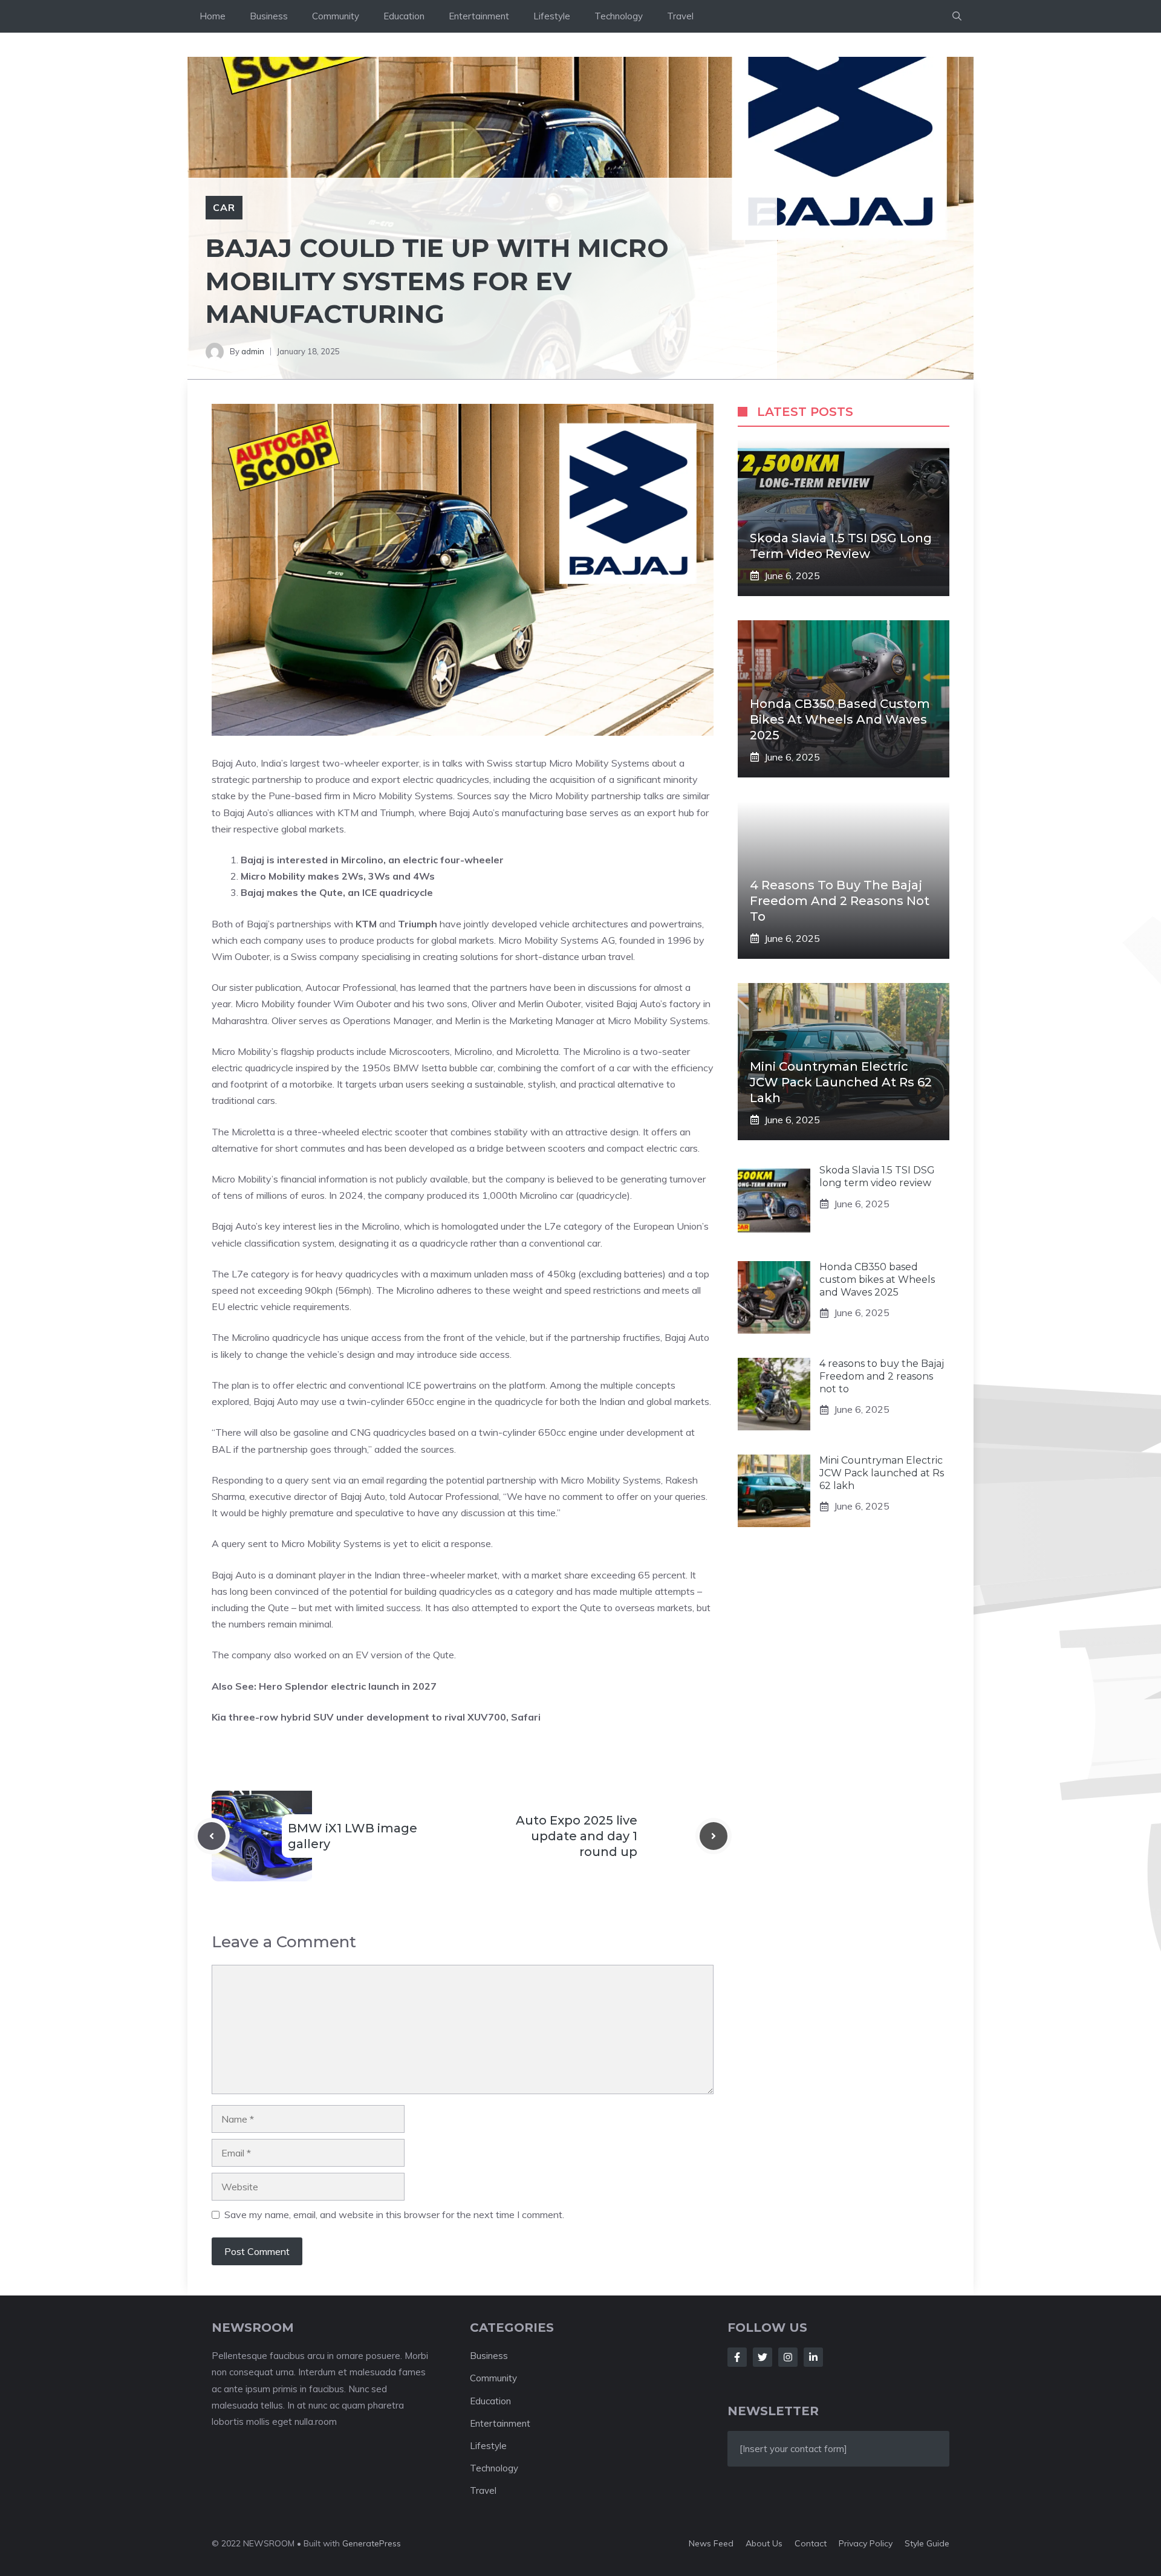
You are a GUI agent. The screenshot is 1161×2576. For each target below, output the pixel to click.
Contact (811, 2543)
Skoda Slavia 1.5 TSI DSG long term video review (877, 1176)
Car (224, 207)
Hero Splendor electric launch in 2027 (348, 1686)
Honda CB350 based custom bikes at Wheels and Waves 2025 (840, 719)
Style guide (927, 2543)
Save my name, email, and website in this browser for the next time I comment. (394, 2214)
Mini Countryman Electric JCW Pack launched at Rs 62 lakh (841, 1082)
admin (253, 351)
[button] (957, 16)
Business (269, 16)
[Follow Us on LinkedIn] (813, 2357)
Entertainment (479, 16)
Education (404, 16)
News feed (711, 2543)
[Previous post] (212, 1836)
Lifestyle (552, 16)
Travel (680, 16)
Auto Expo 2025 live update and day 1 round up (577, 1836)
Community (336, 16)
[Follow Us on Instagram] (788, 2357)
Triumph (418, 924)
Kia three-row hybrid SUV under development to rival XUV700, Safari (376, 1717)
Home (213, 16)
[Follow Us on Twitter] (763, 2357)
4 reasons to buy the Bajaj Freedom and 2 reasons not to (840, 901)
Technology (619, 16)
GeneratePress (372, 2543)
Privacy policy (866, 2543)
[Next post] (714, 1836)
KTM (366, 924)
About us (764, 2543)
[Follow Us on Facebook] (737, 2357)
